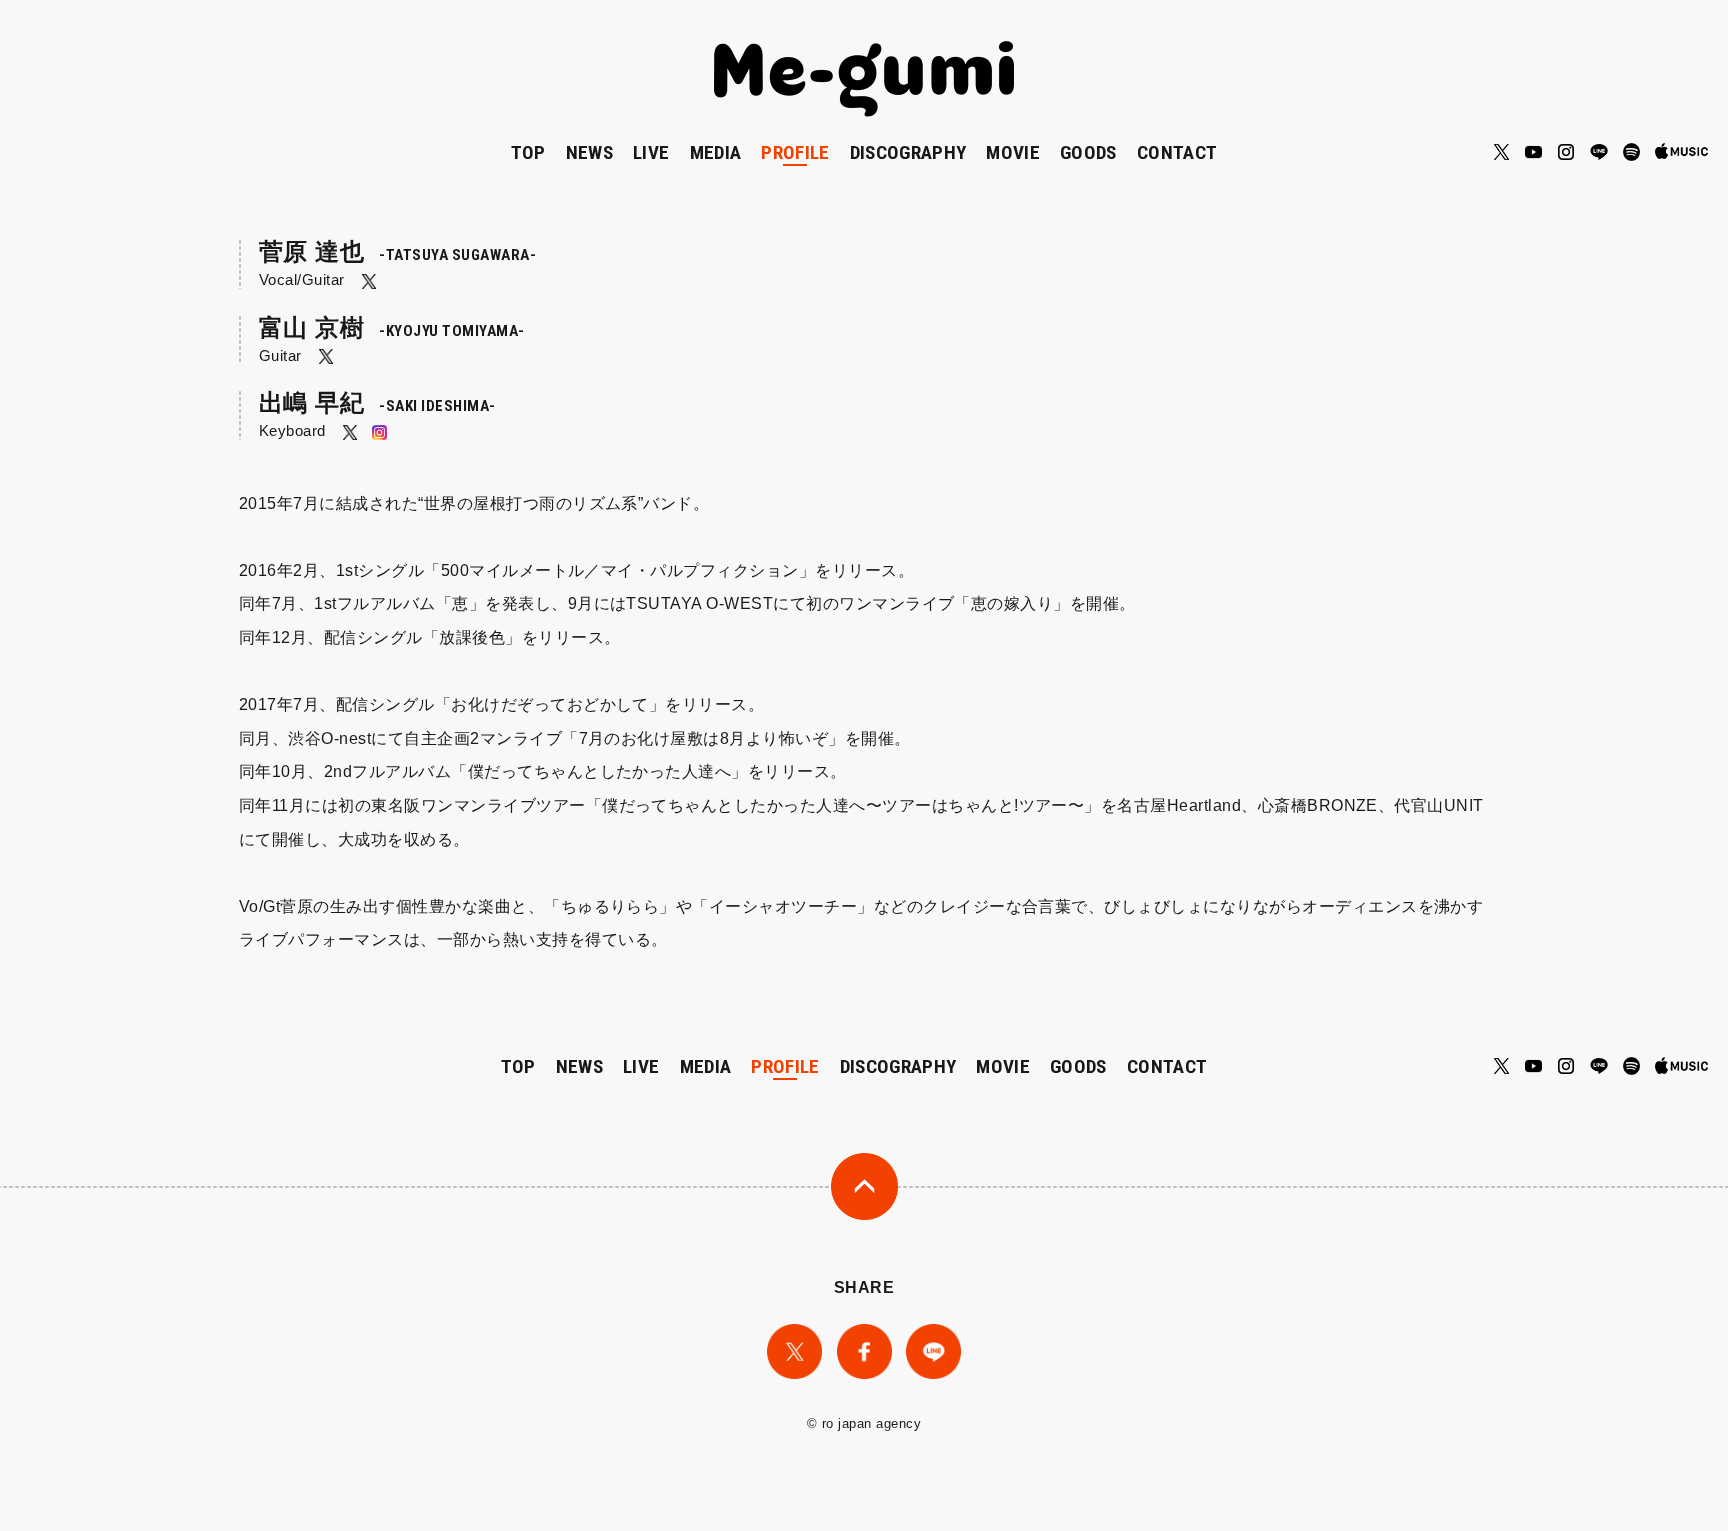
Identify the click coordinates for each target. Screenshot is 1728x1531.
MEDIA (716, 152)
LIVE (651, 152)
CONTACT (1177, 152)
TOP (528, 152)
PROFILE (795, 152)
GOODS (1088, 152)
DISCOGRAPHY (908, 152)
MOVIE (1013, 152)
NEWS (589, 152)
